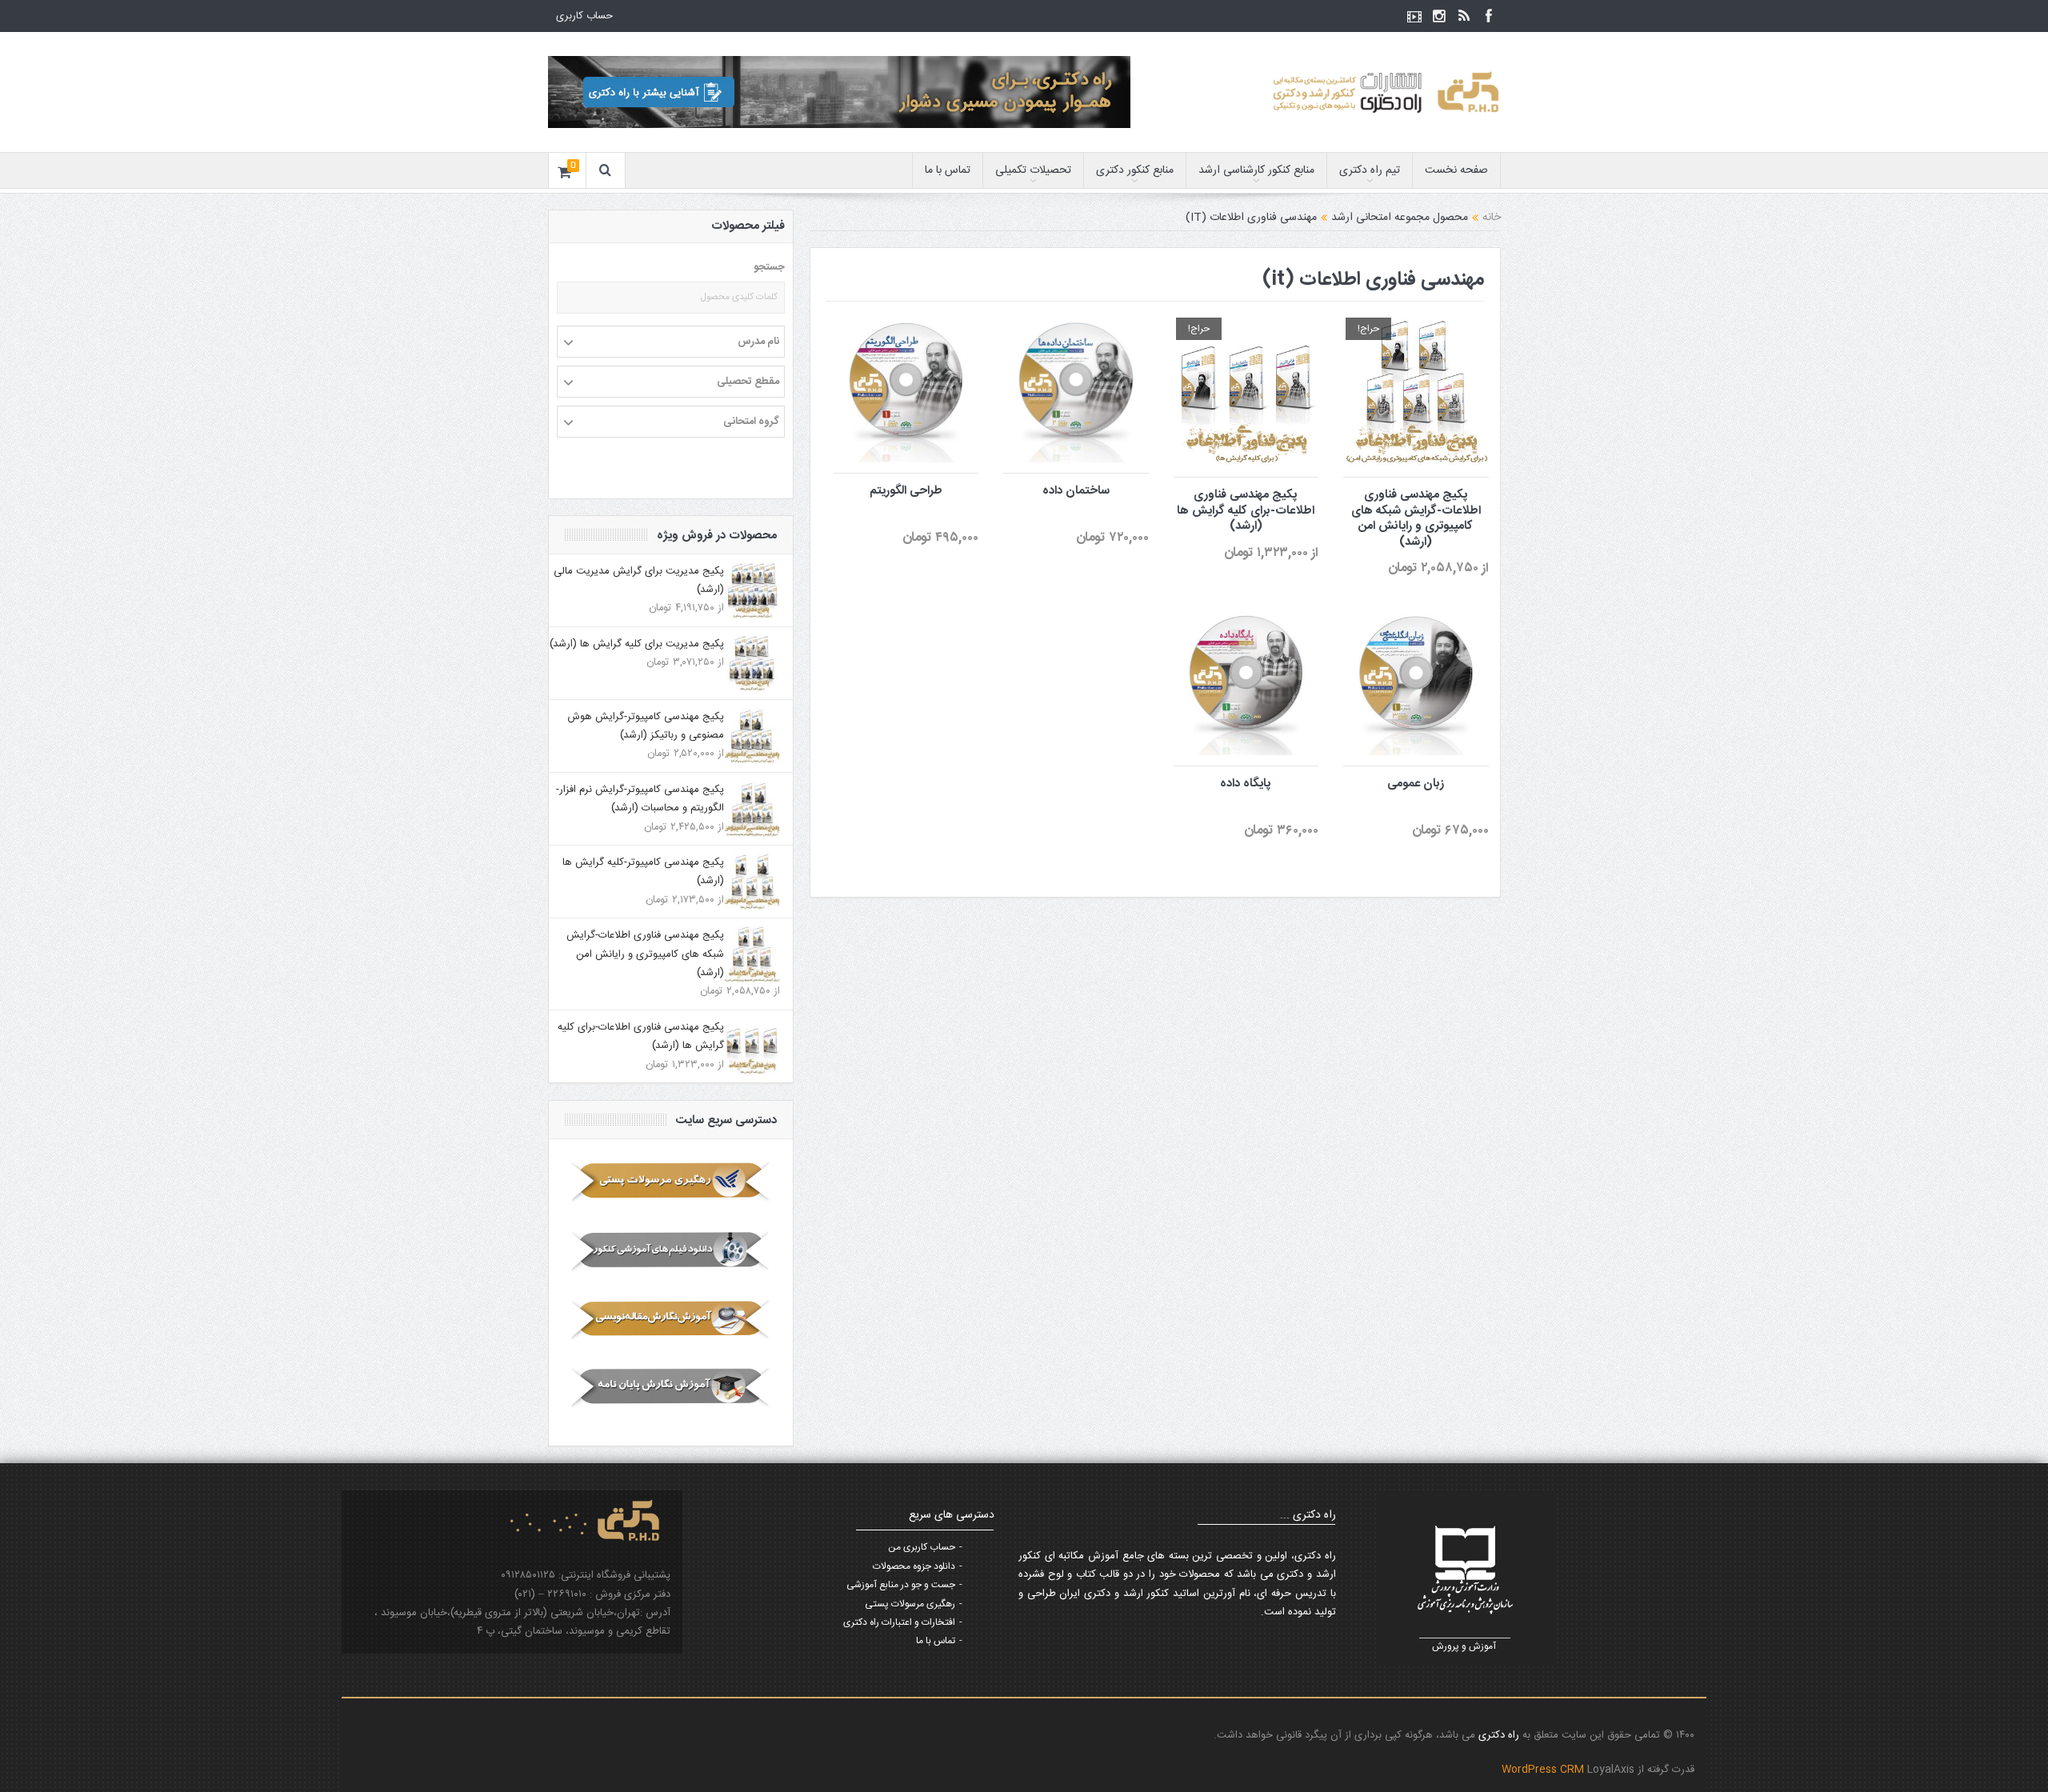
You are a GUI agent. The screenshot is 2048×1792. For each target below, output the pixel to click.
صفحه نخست (1456, 170)
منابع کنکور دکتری (1135, 170)
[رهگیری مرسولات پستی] (671, 1182)
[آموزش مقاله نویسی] (671, 1319)
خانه (1492, 218)
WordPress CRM (1544, 1770)
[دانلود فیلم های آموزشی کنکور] (671, 1250)
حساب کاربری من (922, 1547)
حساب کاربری (584, 16)
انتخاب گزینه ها (1066, 355)
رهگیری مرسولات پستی (910, 1604)
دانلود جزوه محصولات (914, 1566)
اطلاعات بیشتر (1410, 357)
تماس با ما (948, 170)
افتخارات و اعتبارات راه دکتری (899, 1622)
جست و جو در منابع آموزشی (901, 1585)
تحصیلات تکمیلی (1033, 170)
